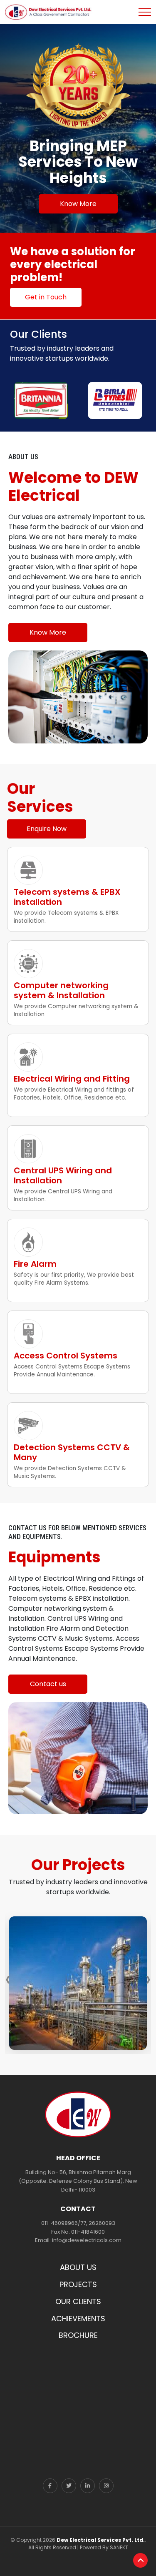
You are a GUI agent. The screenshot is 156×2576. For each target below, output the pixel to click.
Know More (78, 204)
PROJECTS (78, 2284)
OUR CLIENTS (78, 2301)
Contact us (48, 1684)
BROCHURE (78, 2335)
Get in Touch (46, 297)
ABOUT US (78, 2267)
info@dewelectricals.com (87, 2240)
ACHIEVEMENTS (78, 2319)
